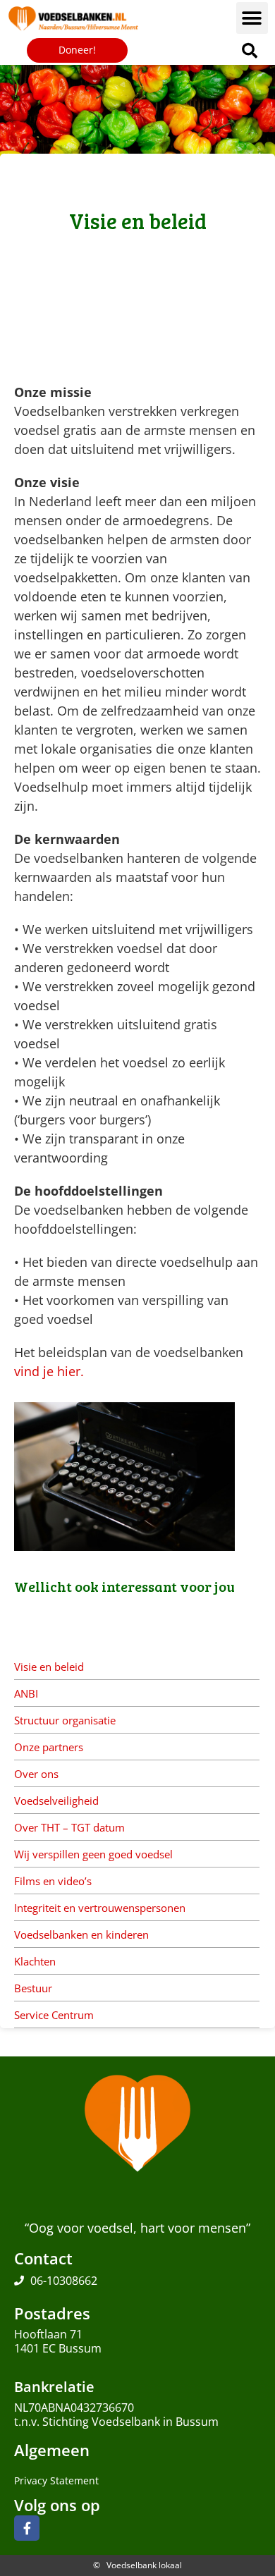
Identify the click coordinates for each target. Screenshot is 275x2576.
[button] (252, 18)
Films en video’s (53, 1881)
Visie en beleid (49, 1667)
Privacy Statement (56, 2480)
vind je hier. (49, 1371)
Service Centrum (54, 2015)
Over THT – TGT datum (69, 1827)
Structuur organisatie (65, 1720)
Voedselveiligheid (56, 1801)
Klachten (35, 1961)
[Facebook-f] (27, 2528)
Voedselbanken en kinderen (81, 1934)
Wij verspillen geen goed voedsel (93, 1854)
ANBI (26, 1693)
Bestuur (33, 1988)
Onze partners (49, 1747)
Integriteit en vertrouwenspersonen (100, 1908)
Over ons (36, 1774)
